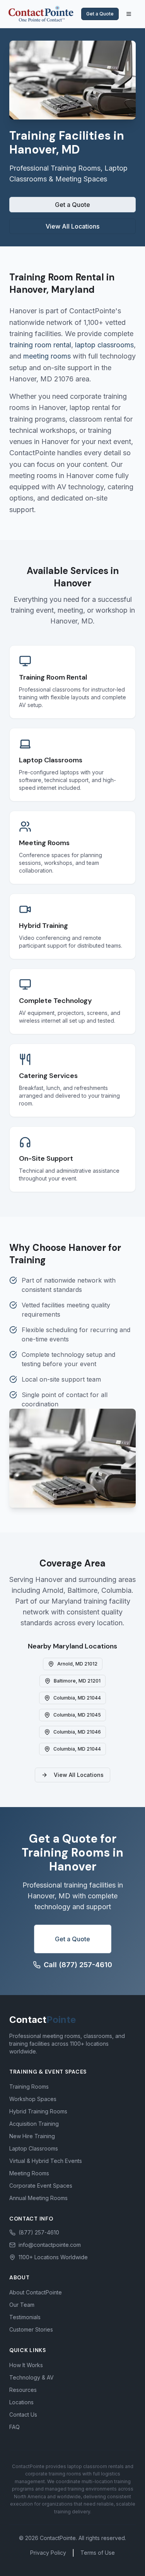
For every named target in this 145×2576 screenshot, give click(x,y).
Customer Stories (31, 2329)
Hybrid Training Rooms (38, 2111)
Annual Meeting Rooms (38, 2198)
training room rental (40, 345)
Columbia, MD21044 (77, 1698)
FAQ (14, 2427)
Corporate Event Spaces (41, 2186)
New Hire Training (32, 2136)
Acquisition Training (34, 2124)
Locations (21, 2402)
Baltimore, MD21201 (77, 1681)
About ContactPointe (36, 2292)
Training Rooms (29, 2087)
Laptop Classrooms (34, 2148)
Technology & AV (32, 2377)
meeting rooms (47, 356)
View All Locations (72, 226)
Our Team (22, 2305)
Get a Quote (100, 14)
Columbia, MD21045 (77, 1715)
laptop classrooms (104, 345)
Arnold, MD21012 (77, 1664)
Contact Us (23, 2415)
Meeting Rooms (29, 2173)
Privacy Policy (48, 2553)
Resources (23, 2390)
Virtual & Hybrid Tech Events (46, 2161)
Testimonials (25, 2317)
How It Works (26, 2365)
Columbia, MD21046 (77, 1732)
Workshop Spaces (33, 2099)
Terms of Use (98, 2553)
